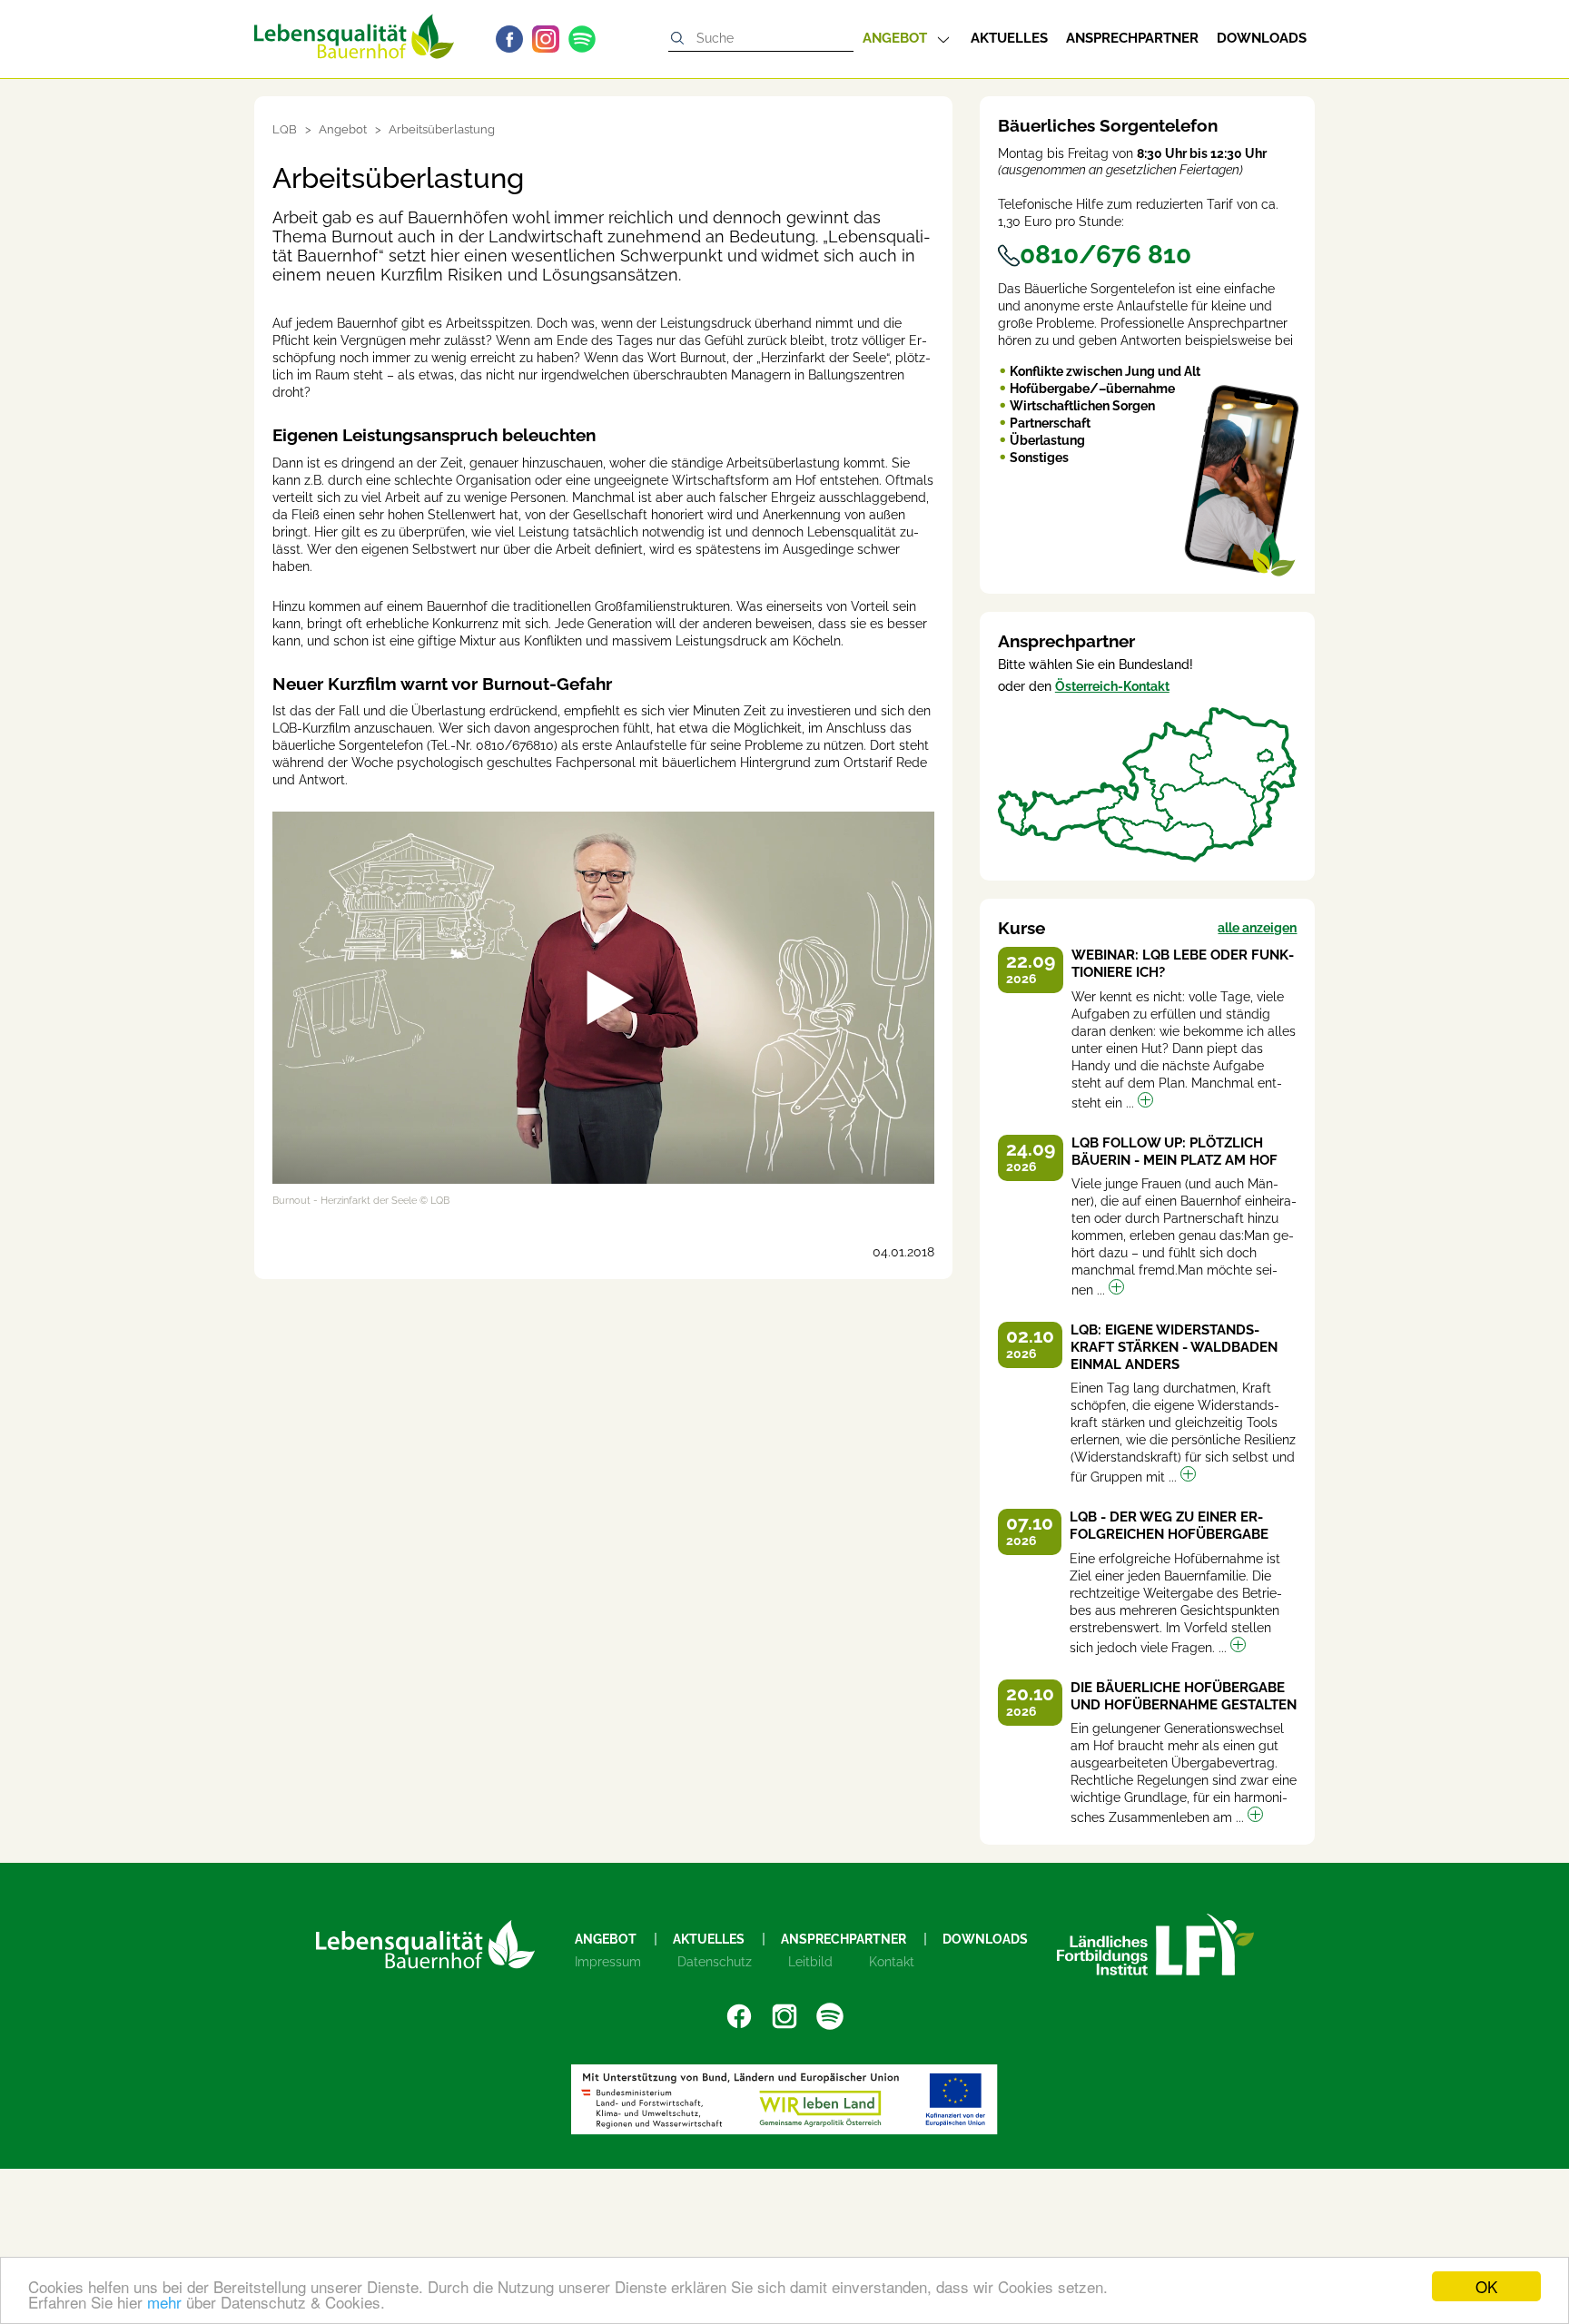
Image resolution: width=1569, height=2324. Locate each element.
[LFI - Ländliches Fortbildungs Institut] (1155, 1945)
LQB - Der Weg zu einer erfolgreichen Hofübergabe (1169, 1526)
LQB (285, 129)
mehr (164, 2302)
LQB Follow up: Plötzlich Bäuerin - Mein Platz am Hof (1174, 1152)
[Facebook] (514, 39)
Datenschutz (715, 1962)
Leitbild (810, 1962)
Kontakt (892, 1962)
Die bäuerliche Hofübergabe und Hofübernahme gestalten (1184, 1696)
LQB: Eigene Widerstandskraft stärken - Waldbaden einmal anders (1174, 1347)
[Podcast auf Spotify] (587, 39)
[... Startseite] (354, 30)
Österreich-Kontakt (1112, 686)
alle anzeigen (1257, 928)
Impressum (608, 1962)
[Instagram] (550, 39)
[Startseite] (425, 1944)
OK (1486, 2286)
